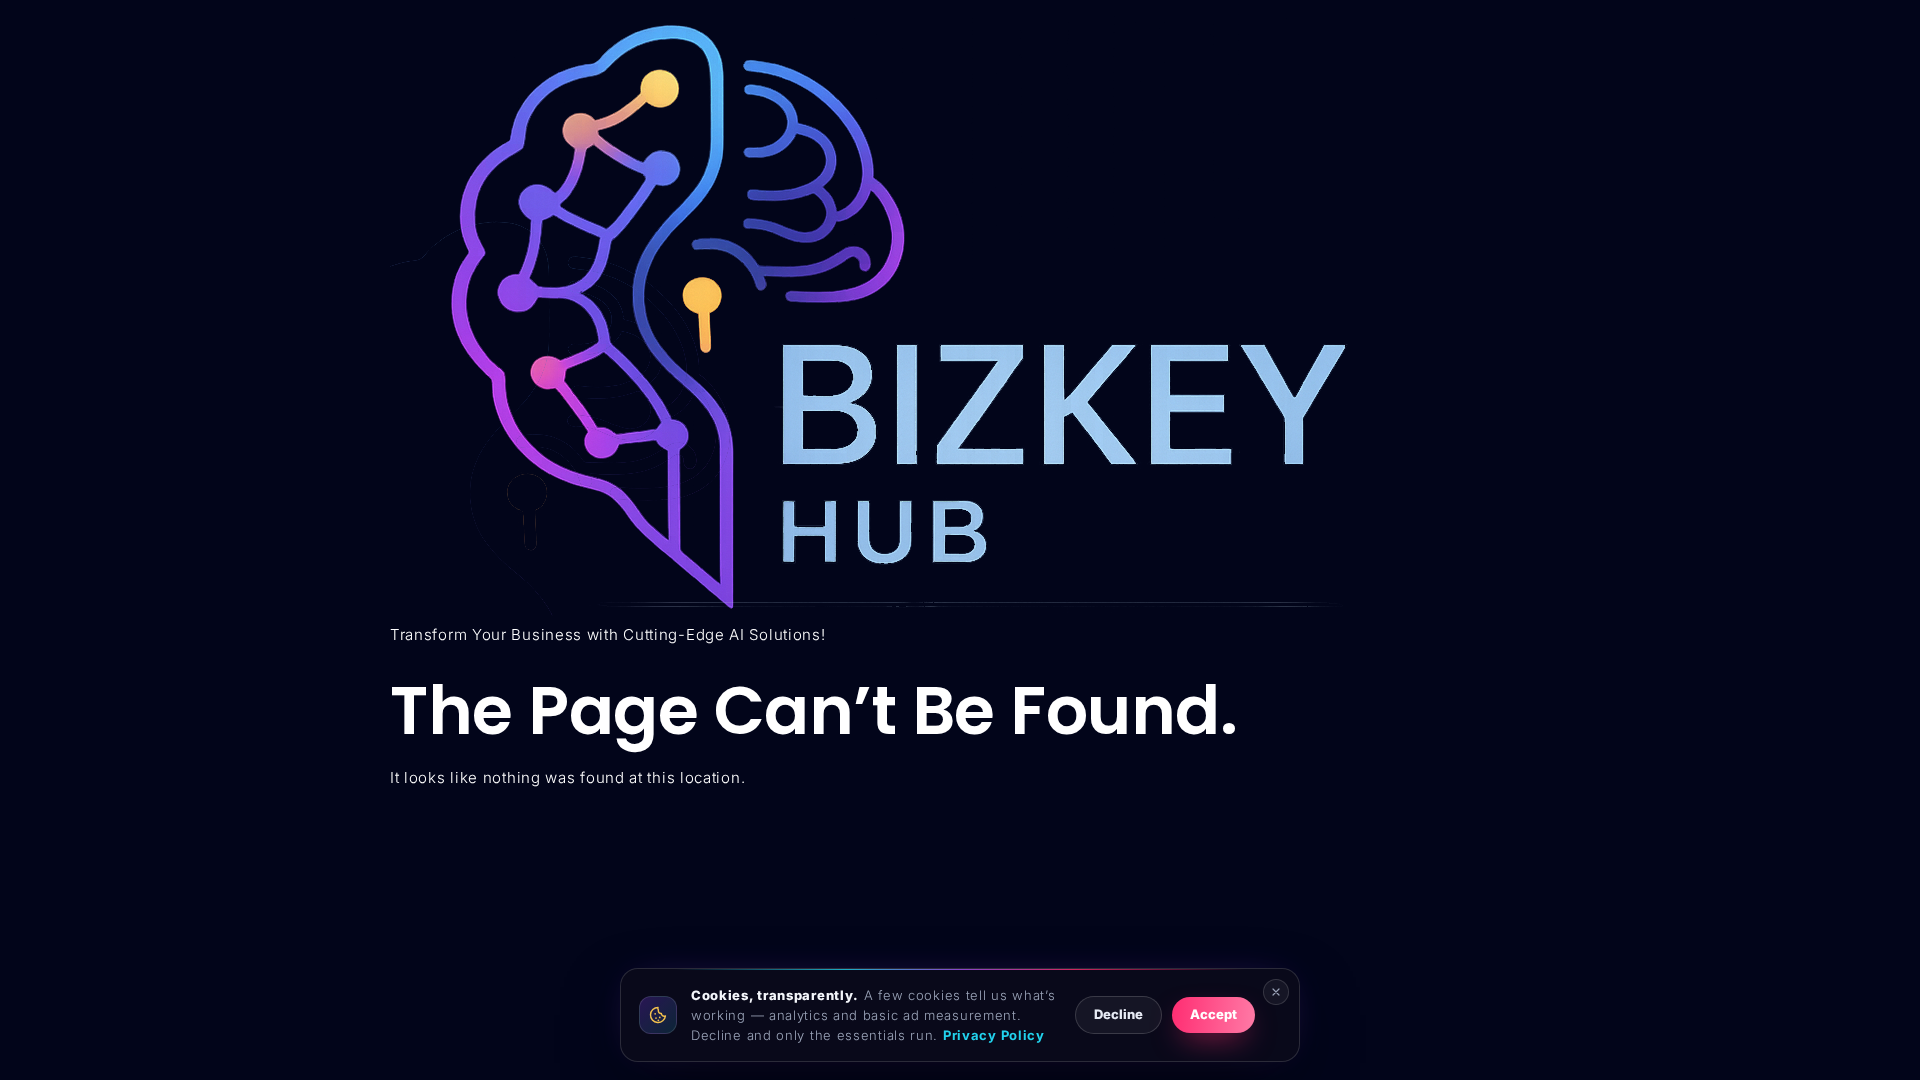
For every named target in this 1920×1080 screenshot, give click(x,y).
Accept (1213, 1014)
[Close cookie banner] (1276, 992)
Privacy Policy (994, 1035)
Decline (1118, 1014)
